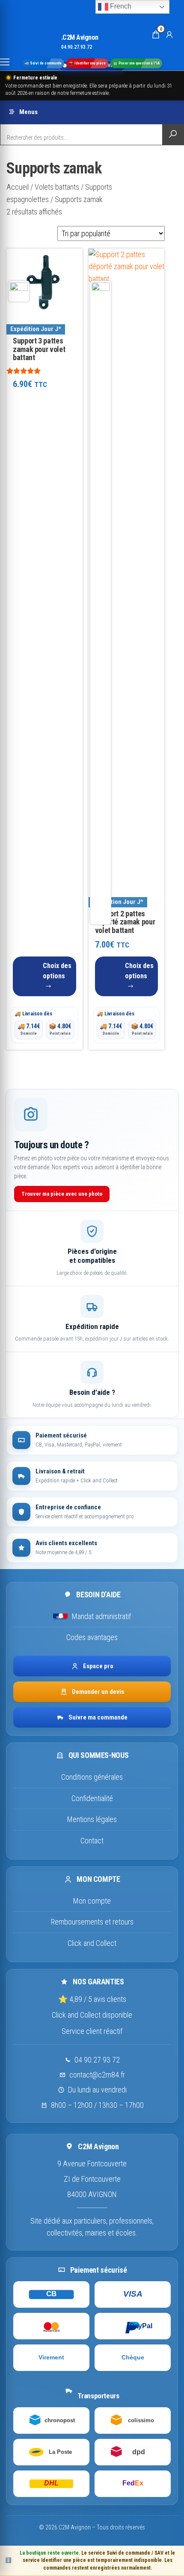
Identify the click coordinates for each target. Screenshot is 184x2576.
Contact (92, 1841)
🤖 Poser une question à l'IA (136, 63)
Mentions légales (92, 1819)
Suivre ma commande (98, 1717)
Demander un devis (98, 1692)
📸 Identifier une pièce (87, 63)
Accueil (18, 187)
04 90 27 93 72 (97, 2060)
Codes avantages (92, 1637)
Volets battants (57, 187)
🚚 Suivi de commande (43, 63)
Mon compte (92, 1901)
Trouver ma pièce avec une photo (62, 1194)
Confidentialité (92, 1798)
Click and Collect (92, 1943)
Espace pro (98, 1666)
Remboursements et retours (92, 1922)
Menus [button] (28, 112)
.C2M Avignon (80, 37)
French (120, 6)
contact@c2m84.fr (97, 2075)
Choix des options (57, 971)
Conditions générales (92, 1777)
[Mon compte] (169, 34)
